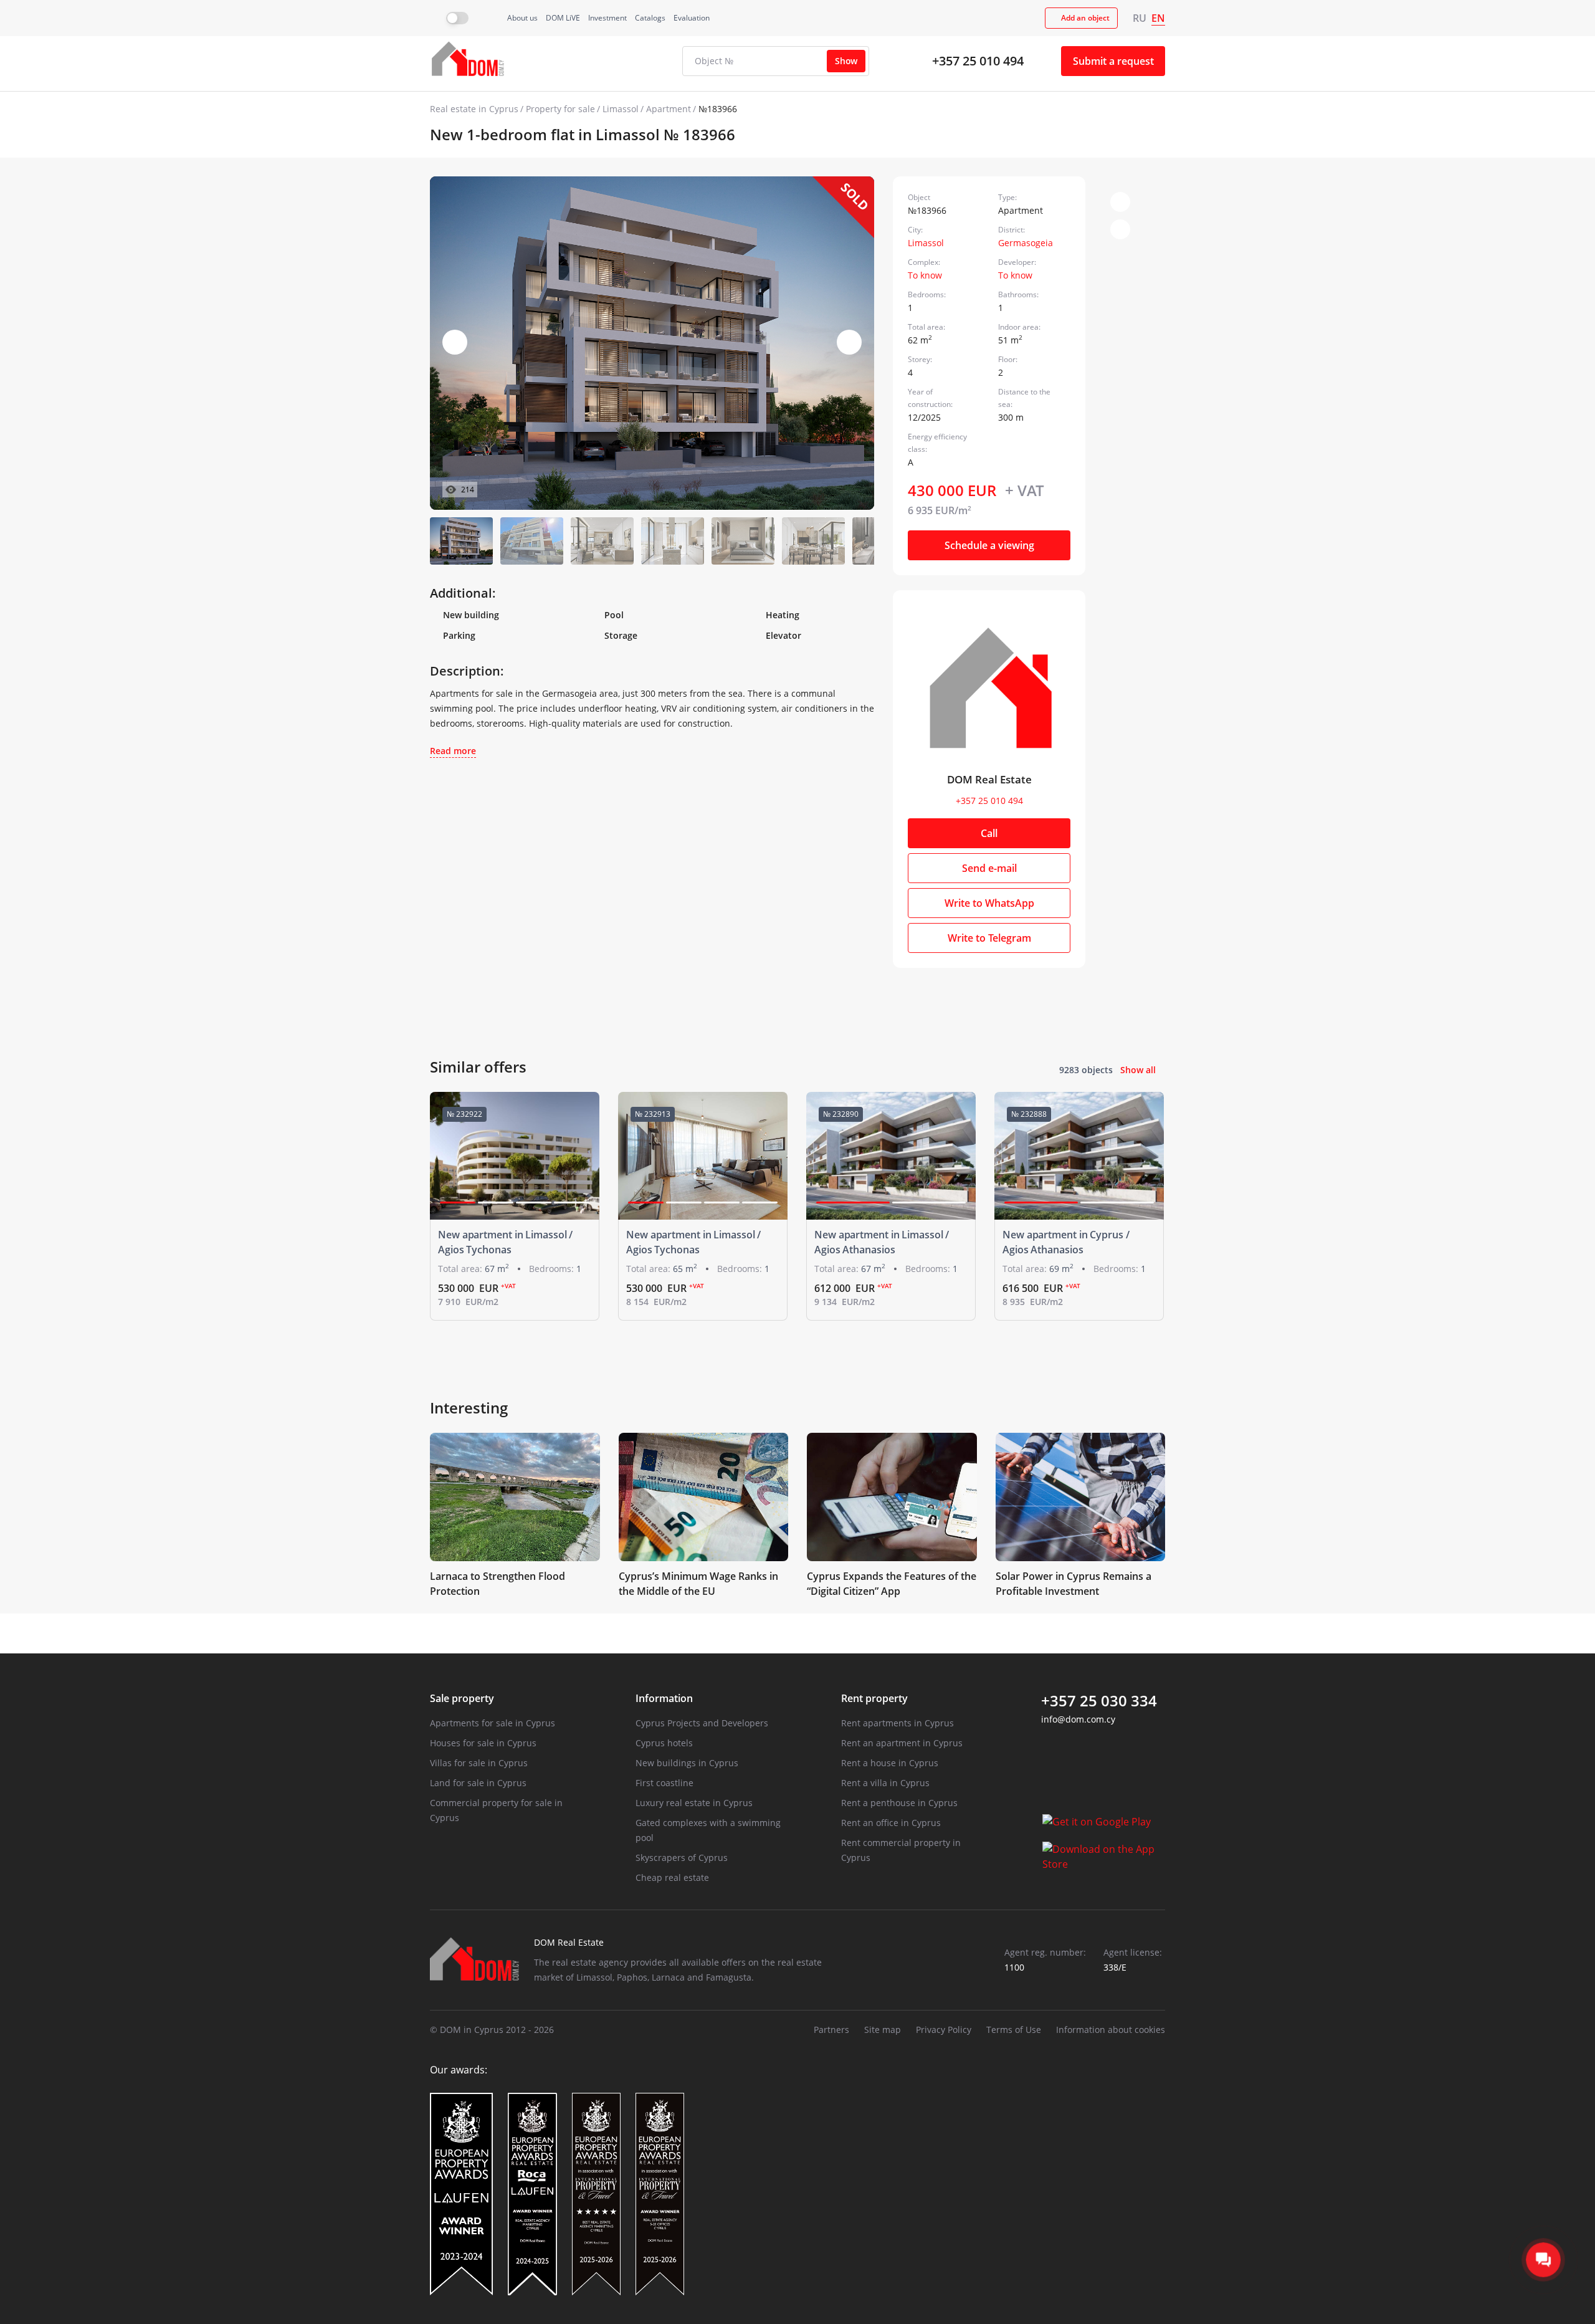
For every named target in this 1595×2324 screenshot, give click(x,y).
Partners (831, 2030)
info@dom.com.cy (1078, 1719)
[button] (849, 342)
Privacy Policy (944, 2030)
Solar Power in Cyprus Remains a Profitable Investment (1074, 1584)
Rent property (874, 1698)
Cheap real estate (672, 1877)
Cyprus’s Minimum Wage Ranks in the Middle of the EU (698, 1584)
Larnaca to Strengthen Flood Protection (498, 1584)
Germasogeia (1026, 243)
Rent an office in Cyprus (891, 1823)
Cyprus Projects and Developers (702, 1723)
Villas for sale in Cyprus (479, 1763)
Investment (607, 18)
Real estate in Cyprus (474, 109)
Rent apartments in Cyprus (897, 1723)
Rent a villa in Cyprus (885, 1783)
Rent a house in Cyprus (890, 1763)
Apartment (669, 109)
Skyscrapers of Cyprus (682, 1858)
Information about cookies (1111, 2030)
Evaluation (692, 18)
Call (989, 833)
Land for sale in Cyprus (478, 1783)
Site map (883, 2030)
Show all (1138, 1070)
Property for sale (560, 109)
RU (1140, 18)
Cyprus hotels (664, 1743)
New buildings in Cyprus (687, 1763)
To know (925, 275)
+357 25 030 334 (1099, 1701)
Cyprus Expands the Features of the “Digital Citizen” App (892, 1584)
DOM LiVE (563, 18)
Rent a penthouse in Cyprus (899, 1803)
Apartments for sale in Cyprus (493, 1723)
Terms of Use (1014, 2030)
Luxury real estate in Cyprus (694, 1803)
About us (522, 18)
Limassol (621, 109)
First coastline (664, 1783)
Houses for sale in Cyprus (483, 1743)
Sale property (462, 1698)
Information (664, 1698)
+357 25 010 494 (978, 61)
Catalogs (650, 18)
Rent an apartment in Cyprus (902, 1743)
